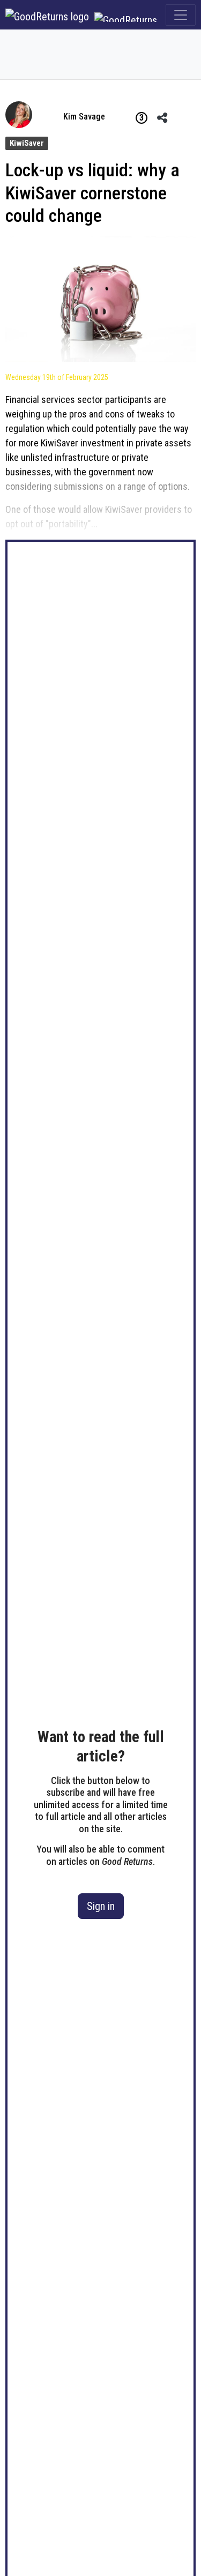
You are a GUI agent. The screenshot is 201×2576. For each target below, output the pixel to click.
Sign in (101, 1906)
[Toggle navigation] (181, 15)
